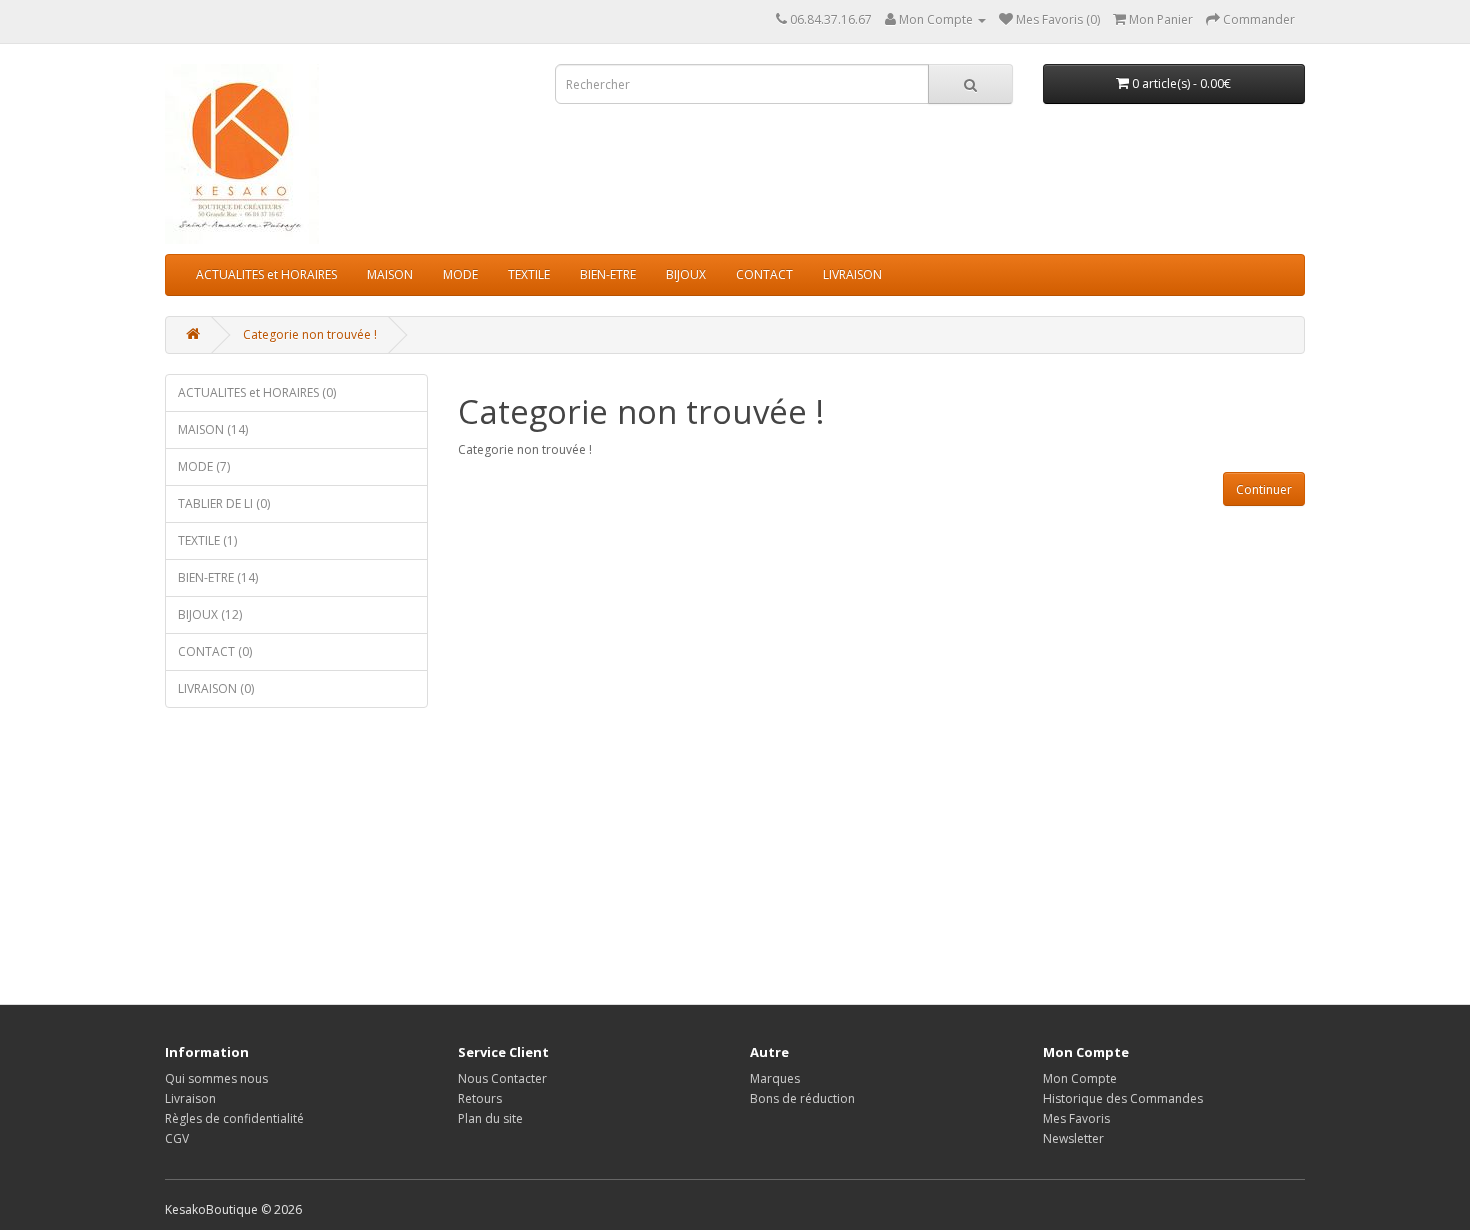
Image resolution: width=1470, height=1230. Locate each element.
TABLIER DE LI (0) (224, 503)
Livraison (190, 1098)
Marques (775, 1078)
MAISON (390, 274)
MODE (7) (204, 466)
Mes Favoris (1076, 1118)
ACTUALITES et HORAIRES (266, 274)
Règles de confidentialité (234, 1118)
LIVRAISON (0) (216, 688)
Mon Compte (1080, 1078)
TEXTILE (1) (207, 540)
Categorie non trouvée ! (310, 334)
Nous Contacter (502, 1078)
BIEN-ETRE (608, 274)
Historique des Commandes (1123, 1098)
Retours (480, 1098)
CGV (177, 1138)
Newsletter (1073, 1138)
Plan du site (490, 1118)
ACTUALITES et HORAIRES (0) (257, 392)
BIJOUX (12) (210, 614)
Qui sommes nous (216, 1078)
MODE (460, 274)
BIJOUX (686, 274)
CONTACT (764, 274)
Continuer (1264, 489)
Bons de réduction (802, 1098)
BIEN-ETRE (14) (218, 577)
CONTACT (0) (215, 651)
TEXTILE (529, 274)
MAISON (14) (213, 429)
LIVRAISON (852, 274)
